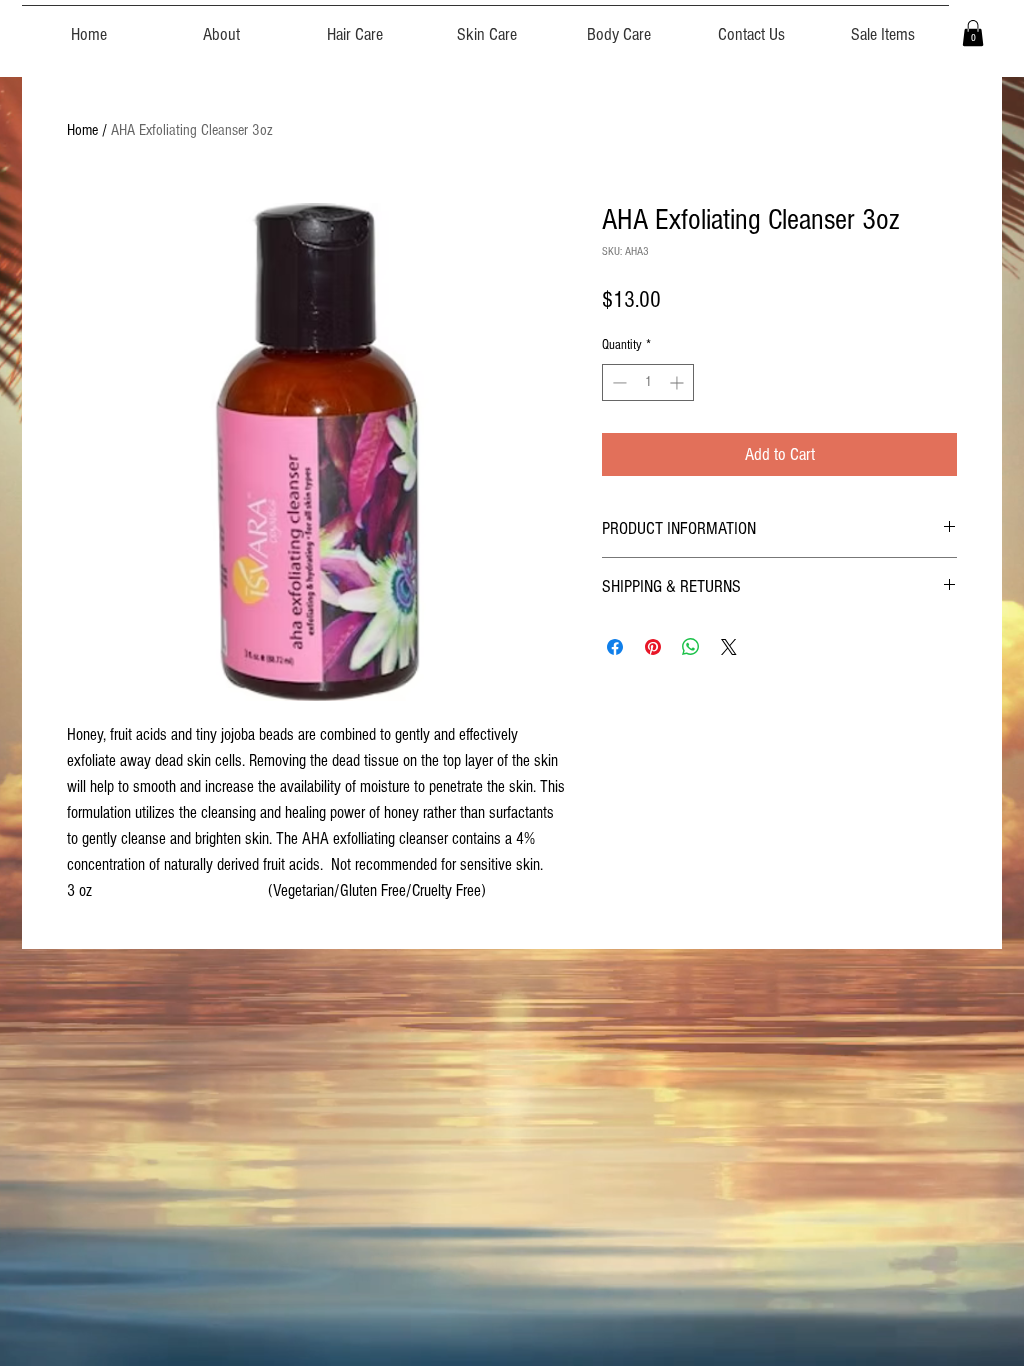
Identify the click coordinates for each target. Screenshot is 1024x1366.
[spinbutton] (648, 382)
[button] (973, 33)
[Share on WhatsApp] (691, 647)
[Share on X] (729, 647)
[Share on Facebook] (615, 647)
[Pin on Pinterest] (653, 647)
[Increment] (678, 382)
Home (82, 130)
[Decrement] (617, 382)
